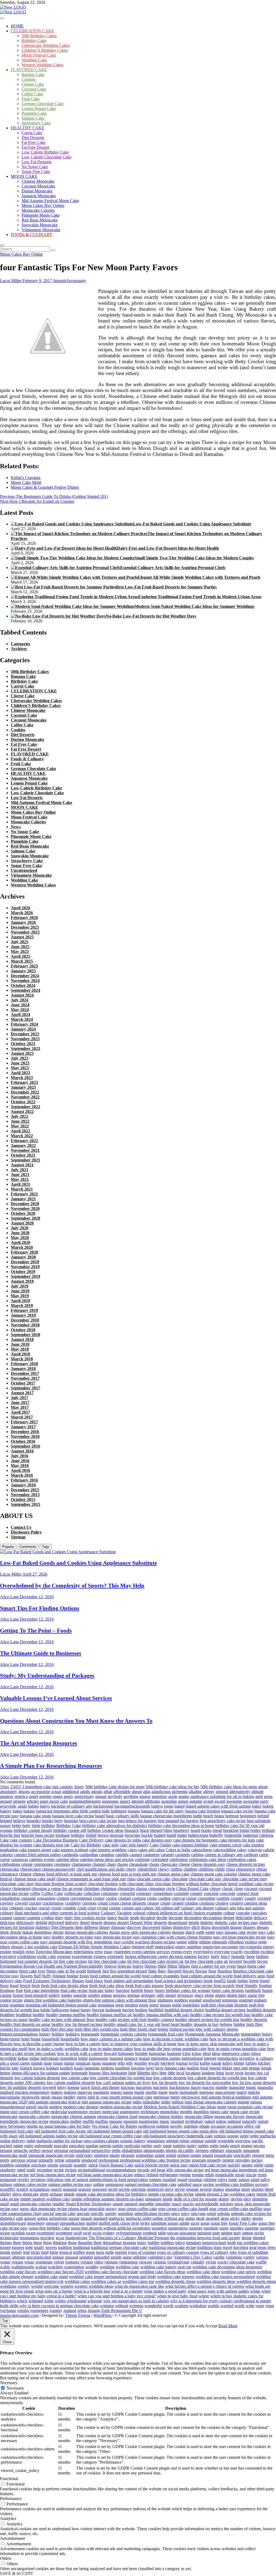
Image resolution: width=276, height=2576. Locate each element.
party (82, 281)
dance (112, 1918)
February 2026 (24, 918)
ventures (72, 2262)
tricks (35, 2252)
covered (264, 1898)
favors (72, 281)
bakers (268, 1806)
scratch (22, 2189)
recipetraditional (92, 2170)
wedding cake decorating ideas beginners (227, 2267)
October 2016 (23, 1441)
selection (138, 2189)
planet (115, 2155)
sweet (31, 2233)
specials (83, 2213)
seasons (85, 2189)
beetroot (232, 1816)
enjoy (30, 1952)
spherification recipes (152, 2213)
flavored (174, 1971)
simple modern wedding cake (45, 2199)
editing (205, 1942)
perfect (35, 2150)
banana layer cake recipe (73, 1816)
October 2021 (23, 1155)
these (38, 2243)
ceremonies (43, 1864)
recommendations (121, 2170)
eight (262, 1942)
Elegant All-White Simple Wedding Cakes (95, 1947)
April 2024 (20, 1015)
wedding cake (127, 2267)
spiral (211, 2213)
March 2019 (22, 1306)
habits (45, 2010)
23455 (16, 1787)
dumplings (43, 1932)
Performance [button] (11, 2499)
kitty (15, 2068)
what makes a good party (165, 2291)
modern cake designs (81, 2107)
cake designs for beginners (196, 1840)
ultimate (19, 2257)
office (249, 2126)
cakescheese (202, 1850)
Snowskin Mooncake (40, 225)
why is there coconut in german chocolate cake (59, 2306)
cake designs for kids (237, 1840)
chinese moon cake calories (214, 1874)
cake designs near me (51, 1845)
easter (210, 1932)
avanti (208, 1801)
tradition (65, 2247)
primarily (46, 2160)
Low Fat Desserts (37, 162)
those (72, 2243)
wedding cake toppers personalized (225, 2277)
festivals (124, 1966)
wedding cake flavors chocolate (111, 2272)
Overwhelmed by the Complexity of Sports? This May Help (72, 1585)
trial (26, 2252)
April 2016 (20, 1470)
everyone (222, 1952)
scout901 (8, 2189)
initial (83, 2058)
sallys (265, 2180)
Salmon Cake (33, 118)
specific (97, 2213)
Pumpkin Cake (34, 113)
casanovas (19, 1859)
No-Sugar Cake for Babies (115, 2126)
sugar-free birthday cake (49, 2228)
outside (211, 2141)
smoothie (146, 2204)
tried (45, 2252)
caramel (167, 1855)
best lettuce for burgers (137, 1821)
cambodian (89, 1855)
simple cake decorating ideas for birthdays (111, 2194)
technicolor (9, 2238)
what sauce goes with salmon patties (218, 2291)
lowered (49, 2087)
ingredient (69, 2058)
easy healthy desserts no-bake (68, 1937)
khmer (239, 2063)
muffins (102, 2121)
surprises (267, 2228)
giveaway (185, 1995)
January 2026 (23, 922)
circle (171, 1889)
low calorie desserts (170, 2078)
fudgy (110, 1990)
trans (218, 2247)
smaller (59, 2204)
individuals (50, 2058)
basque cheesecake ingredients (166, 1816)
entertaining (84, 1952)
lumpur (73, 2087)
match (241, 2092)
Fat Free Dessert (35, 147)
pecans (259, 2146)
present (258, 2155)
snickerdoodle (207, 2204)
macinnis (160, 2087)
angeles (45, 1796)
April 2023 (20, 1073)
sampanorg (114, 2184)
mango (116, 2092)
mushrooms (149, 2121)
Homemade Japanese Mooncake (212, 2034)
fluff (37, 1976)
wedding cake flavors (18, 2272)
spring (42, 2218)
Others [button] (6, 2558)
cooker (99, 1898)
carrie (264, 1855)
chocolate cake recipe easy (245, 1879)
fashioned (8, 1961)
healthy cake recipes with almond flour (61, 2019)
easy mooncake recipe (113, 1937)
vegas (29, 2262)
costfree (223, 1898)
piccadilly (186, 2150)
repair (240, 2175)
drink (4, 1932)
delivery (72, 1923)
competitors (163, 1893)
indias (34, 2058)
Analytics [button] (8, 2518)
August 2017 (22, 1393)
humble (141, 2053)
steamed (213, 2218)
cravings (89, 1903)
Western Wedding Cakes (42, 65)
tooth (232, 2243)
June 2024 (20, 1005)
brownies (133, 1835)
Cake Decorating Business (55, 1840)
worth (239, 2306)
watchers (56, 2267)
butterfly (216, 1835)
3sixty (79, 1787)
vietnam (111, 2262)
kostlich (66, 2068)
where (204, 2296)
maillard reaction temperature (25, 2092)
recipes (71, 2170)
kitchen (264, 2063)
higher (163, 2029)
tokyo (180, 2243)
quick (93, 2165)
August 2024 (22, 995)
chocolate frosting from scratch (60, 1884)
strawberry (36, 2223)
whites (60, 2301)
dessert (123, 1923)
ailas (147, 1792)
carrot (5, 1859)
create (165, 1903)
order (244, 2136)
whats (255, 2291)
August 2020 (22, 1223)
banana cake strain (36, 1816)
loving (250, 2073)
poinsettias (145, 2155)
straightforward (13, 2223)
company (144, 1893)
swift (78, 2233)
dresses (263, 1927)
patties (203, 2146)
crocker (31, 1908)
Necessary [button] (9, 2383)
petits (116, 2150)
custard (6, 1918)
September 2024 (25, 990)
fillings (184, 1966)
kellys (228, 2063)
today (142, 2243)
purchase (39, 2165)
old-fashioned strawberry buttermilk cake (178, 2136)
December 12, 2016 (36, 1597)
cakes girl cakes (151, 1850)
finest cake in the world (66, 1971)
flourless (225, 1971)
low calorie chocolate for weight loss (121, 2078)
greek (144, 2005)
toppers (18, 2247)
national (234, 2121)
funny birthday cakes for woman (183, 1990)
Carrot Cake (32, 133)
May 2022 (20, 1126)
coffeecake (73, 1893)
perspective (101, 2150)
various (262, 2257)
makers (56, 2092)
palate (18, 2146)
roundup (195, 2180)
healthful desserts (261, 2010)
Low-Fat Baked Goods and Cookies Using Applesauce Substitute (78, 1563)
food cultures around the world (206, 1976)
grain (4, 2005)
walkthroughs (23, 2267)
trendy (17, 2252)
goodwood (212, 2000)
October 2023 (23, 1044)
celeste (27, 1864)
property (214, 2160)
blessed (156, 1830)
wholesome (77, 2301)
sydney (109, 2233)
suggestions (178, 2228)
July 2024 (20, 1000)
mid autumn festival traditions (226, 2097)
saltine (99, 2184)
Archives (19, 649)
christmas (108, 1889)
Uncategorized (24, 870)
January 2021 (23, 1199)
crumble (69, 1908)
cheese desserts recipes (246, 1864)
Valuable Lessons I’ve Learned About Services (56, 1698)
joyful (194, 2063)
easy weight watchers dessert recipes (144, 1942)
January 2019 (23, 1315)
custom (19, 1918)
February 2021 (24, 1194)
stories (258, 2218)
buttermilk (233, 1835)
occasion (218, 2126)
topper (5, 2247)
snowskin (96, 2209)
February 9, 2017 (37, 281)
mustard (177, 2121)
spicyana (198, 2213)
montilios (201, 2112)
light (132, 2073)
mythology (194, 2121)
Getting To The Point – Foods (36, 1630)
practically (242, 2155)
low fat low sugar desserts (254, 2083)
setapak (192, 2189)
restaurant (8, 2180)
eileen (5, 1947)
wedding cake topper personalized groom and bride (113, 2277)
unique (58, 2257)
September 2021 (25, 1160)
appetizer (159, 1796)
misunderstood (12, 2107)
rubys (222, 2180)
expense (64, 1956)
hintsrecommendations (19, 2034)
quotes (247, 2165)
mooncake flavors (229, 2116)
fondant (59, 1976)
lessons (95, 2073)
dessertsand (178, 1923)
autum (183, 1801)
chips (131, 1879)
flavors (188, 1971)
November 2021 (25, 1150)
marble (151, 2092)
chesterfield (147, 1869)
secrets (124, 2189)
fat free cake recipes (70, 1961)
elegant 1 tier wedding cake (34, 1947)
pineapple (234, 2150)
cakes (132, 1850)
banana (134, 1811)
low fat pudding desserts (21, 2087)
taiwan (173, 2233)
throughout (112, 2243)
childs (220, 1869)
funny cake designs (228, 1990)
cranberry (73, 1903)
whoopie (95, 2301)
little (172, 2073)
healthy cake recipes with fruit (121, 2019)
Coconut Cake (34, 89)
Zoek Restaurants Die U (122, 2310)
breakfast (231, 1830)
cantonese (151, 1855)
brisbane (63, 1835)
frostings (7, 1990)
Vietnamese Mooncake (41, 230)
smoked (131, 2204)
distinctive (182, 1927)
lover (230, 2073)
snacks (188, 2204)
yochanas (8, 2310)
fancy (225, 1956)
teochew (48, 2238)
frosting (265, 1986)
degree (229, 1918)
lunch (85, 2087)
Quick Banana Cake (116, 2165)
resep (262, 2175)
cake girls (111, 1845)
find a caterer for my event (213, 1966)
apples (184, 1796)
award (220, 1801)
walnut (41, 2267)
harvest (98, 2010)
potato (196, 2155)
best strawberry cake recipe (223, 1821)
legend (215, 2068)
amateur (7, 1796)
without (122, 2306)
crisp (4, 1908)
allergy (209, 1792)
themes (6, 2243)
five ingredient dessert (129, 1971)
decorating (193, 1918)
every (188, 1952)
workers (182, 2306)
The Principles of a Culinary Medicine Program (129, 2238)
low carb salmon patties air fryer (123, 2083)
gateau (106, 1995)
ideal (207, 2053)
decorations (212, 1918)
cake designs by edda (123, 1840)
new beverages (13, 2126)
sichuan (56, 2194)
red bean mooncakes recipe (53, 2175)
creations (207, 1903)
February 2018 (24, 1364)
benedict (34, 1821)
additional (71, 1792)
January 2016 (23, 1485)
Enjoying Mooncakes (54, 1952)
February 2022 (24, 1141)
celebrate (142, 1859)
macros (208, 2087)
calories (6, 1855)
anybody (115, 1796)
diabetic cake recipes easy (236, 1923)
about (263, 1787)
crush (82, 1908)
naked (210, 2121)
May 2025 (20, 951)
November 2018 (25, 1325)
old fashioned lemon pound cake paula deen (180, 2131)
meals (46, 2097)
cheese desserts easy (208, 1864)
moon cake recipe (245, 2112)
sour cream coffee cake (138, 2209)
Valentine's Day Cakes (193, 2257)
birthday (48, 1826)
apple (173, 1796)
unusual (72, 2257)
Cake (4, 1840)
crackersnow (53, 1903)
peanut (247, 2146)
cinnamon (157, 1889)
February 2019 (24, 1310)
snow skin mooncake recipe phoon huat (54, 2209)
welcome (51, 2286)
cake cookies (21, 1840)
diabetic (207, 1923)
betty (27, 1826)
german (134, 1995)
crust (92, 1908)
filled (162, 1966)
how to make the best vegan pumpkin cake (170, 2049)
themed (259, 2238)
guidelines (191, 2005)
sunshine (211, 2228)
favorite (250, 1961)
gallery (54, 1995)
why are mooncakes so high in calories (136, 2301)
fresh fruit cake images (144, 1986)
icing (186, 2053)
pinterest (101, 2155)
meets (82, 2097)
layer (150, 2068)
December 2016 (25, 1432)
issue (48, 2063)
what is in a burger (127, 2291)
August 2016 (22, 1451)
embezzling (164, 1947)
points (160, 2155)
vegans (17, 2262)
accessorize (41, 1792)
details (194, 1923)
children (190, 1869)
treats (262, 2247)
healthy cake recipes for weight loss (220, 2015)
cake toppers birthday (190, 1845)
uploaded (102, 2257)
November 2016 (25, 1436)
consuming (46, 1898)
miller (166, 2102)
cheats (154, 1864)
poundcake (223, 2155)
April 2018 (20, 1354)
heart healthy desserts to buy (195, 2024)
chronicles (126, 1889)
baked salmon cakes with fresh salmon (218, 1806)
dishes (167, 1927)
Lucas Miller (11, 281)
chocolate (180, 1879)
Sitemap (18, 1537)
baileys (157, 1806)
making (70, 2092)
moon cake (219, 2112)
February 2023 (24, 1082)
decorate (176, 1918)
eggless (251, 1942)
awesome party (256, 1801)
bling (168, 1830)
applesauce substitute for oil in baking (222, 1796)
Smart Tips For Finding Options (40, 1608)
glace (199, 1995)
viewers (145, 2262)
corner (191, 1898)
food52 (220, 1981)
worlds (213, 2306)
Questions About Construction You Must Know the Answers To (76, 1721)
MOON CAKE (24, 176)
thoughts (85, 2243)
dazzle (123, 1918)
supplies (237, 2228)
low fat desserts (165, 2083)
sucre (195, 2223)
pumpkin (23, 2165)
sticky (235, 2218)
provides (243, 2160)
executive (8, 1956)
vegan (5, 2262)
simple (69, 2194)
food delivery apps (249, 1976)
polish (171, 2155)
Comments (28, 1547)
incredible (8, 2058)
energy (269, 1947)
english (18, 1952)
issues (58, 2063)
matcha (254, 2092)
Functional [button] (9, 2479)
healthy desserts (254, 2019)
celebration (179, 1859)
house (36, 2039)
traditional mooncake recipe (172, 2247)
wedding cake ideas (203, 2272)
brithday (78, 1835)
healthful (156, 2010)
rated (21, 2170)
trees (272, 2247)
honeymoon (10, 2039)
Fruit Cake (31, 99)
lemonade (79, 2073)
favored (236, 1961)
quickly (234, 2165)
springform (58, 2218)
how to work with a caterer (80, 2053)
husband (174, 2053)
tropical (66, 2252)
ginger (171, 1995)
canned (136, 1855)
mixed (31, 2107)
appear (145, 1796)
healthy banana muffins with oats (161, 2015)
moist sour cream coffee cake (25, 2112)
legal (204, 2068)
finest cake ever (32, 1971)
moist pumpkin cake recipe (250, 2107)
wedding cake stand (51, 2277)
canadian (107, 1855)
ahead (137, 1792)
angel (33, 1796)
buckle (147, 1835)
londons (208, 2073)
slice (247, 2199)
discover (134, 1927)
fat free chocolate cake (107, 1961)
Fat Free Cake (34, 142)
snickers (227, 2204)
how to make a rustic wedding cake (58, 2049)
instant (144, 2058)
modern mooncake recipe (121, 2107)
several (206, 2189)
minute (244, 2102)
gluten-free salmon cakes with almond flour (120, 2000)
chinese (25, 1874)
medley (70, 2097)
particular (132, 2146)
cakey (242, 1850)
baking (29, 1811)
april (259, 1796)
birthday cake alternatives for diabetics (115, 1826)
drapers (249, 1927)
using (127, 2257)
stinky (246, 2218)
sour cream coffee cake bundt (183, 2209)
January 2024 (23, 1029)
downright (220, 1927)
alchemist (180, 1792)
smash (118, 2204)
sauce (197, 2184)
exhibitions (27, 1956)
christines (92, 1889)
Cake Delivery (91, 1840)
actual (56, 1792)
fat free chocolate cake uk (206, 1961)
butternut (250, 1835)
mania (128, 2092)
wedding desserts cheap (175, 2281)
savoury (262, 2184)
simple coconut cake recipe (171, 2194)
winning (107, 2306)
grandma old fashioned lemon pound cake (61, 2005)
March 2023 (22, 1078)
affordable (122, 1792)
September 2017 (25, 1388)
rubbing (210, 2180)
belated (6, 1821)
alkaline (195, 1792)
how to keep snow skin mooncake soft (210, 2044)
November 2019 (25, 1267)
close (239, 1889)
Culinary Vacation (116, 1913)
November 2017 (25, 1378)
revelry (23, 2180)
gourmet (246, 2000)
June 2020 (20, 1233)
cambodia (70, 1855)
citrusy (215, 1889)
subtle (184, 2223)
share (246, 2189)
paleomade (44, 2146)
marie (163, 2092)
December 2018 (25, 1320)
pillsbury (217, 2150)
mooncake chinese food (117, 2116)
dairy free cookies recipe (85, 1918)
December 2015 (25, 1490)
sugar (205, 2223)
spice (175, 2213)
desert (85, 1923)
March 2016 (22, 1475)
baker (257, 1806)
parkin (118, 2146)
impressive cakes (236, 2053)
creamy (153, 1903)
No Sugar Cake (35, 167)
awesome (234, 1801)
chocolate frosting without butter (182, 1884)
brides (256, 1830)
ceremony (62, 1864)
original (197, 2141)
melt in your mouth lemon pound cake (120, 2097)
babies (33, 1806)
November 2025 (25, 932)
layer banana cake (170, 2068)
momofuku (169, 2112)
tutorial (121, 2252)
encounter (230, 1947)
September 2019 (25, 1276)
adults (85, 1792)
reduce (140, 2175)
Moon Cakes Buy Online (43, 205)
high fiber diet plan (58, 2029)
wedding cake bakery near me (166, 2267)
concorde (227, 1893)
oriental (172, 2141)
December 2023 (25, 1034)
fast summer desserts (35, 1961)
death (134, 1918)
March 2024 (22, 1019)
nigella (32, 2126)
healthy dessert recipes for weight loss (207, 2019)
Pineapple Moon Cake (41, 215)
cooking (139, 1898)
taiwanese (188, 2233)
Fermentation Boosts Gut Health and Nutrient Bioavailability (52, 1966)
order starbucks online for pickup (54, 2141)
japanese (109, 2063)
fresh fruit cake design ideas (65, 1986)
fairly (215, 1956)
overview (243, 2141)
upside (116, 2257)
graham (260, 2000)
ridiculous (55, 2180)
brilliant (268, 1830)
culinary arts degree (197, 1908)
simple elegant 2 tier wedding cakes (225, 2194)
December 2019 (25, 1262)
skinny (224, 2199)
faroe (251, 1956)
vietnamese (128, 2262)
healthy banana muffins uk (109, 2015)
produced (89, 2160)
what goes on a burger (54, 2291)
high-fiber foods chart (138, 2029)
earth (200, 1932)
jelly (130, 2063)
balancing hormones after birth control (68, 1811)
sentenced (155, 2189)
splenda (223, 2213)
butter (182, 1835)
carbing (197, 1855)
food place (94, 1981)
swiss (97, 2233)
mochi (43, 2107)
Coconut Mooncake (38, 186)
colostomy (110, 1893)
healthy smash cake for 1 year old (132, 2024)
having (128, 2010)
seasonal (70, 2189)
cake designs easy (157, 1840)
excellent (252, 1952)
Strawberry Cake (36, 123)
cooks (152, 1898)
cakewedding (225, 1850)
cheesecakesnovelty (59, 1869)
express (100, 1956)
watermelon (74, 2267)
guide (177, 2005)
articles (33, 1801)
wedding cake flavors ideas (162, 2272)
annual (101, 1796)
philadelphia (132, 2150)
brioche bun (10, 1835)
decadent (148, 1918)
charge (122, 1864)
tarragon (204, 2233)
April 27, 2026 (34, 1574)
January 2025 (23, 971)
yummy (56, 2310)
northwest (147, 2126)
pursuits (66, 2165)
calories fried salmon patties (37, 1855)
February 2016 (24, 1480)
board (195, 1830)
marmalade (189, 2092)
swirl (87, 2233)
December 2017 (25, 1373)
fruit (19, 1990)
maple (139, 2092)
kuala (79, 2068)
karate (216, 2063)
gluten (220, 1995)
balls (106, 1811)
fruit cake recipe (74, 1990)
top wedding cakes (253, 2243)
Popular (8, 1547)
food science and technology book (184, 1981)
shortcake (31, 2194)
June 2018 (20, 1344)
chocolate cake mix (205, 1879)
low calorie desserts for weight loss (217, 2078)
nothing (163, 2126)
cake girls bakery (134, 1845)
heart (166, 2024)
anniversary (84, 1796)
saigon (244, 2180)
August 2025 (22, 937)
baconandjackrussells (132, 1806)
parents (105, 2146)
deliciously (25, 1923)
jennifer (141, 2063)
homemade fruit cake (166, 2034)
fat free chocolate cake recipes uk (155, 1961)
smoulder (163, 2204)
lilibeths (144, 2073)
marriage (207, 2092)
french (25, 1986)
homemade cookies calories (124, 2034)
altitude (257, 1792)
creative (222, 1903)
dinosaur (118, 1927)
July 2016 (20, 1456)
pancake (61, 2146)
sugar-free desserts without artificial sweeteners (111, 2228)
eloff (150, 1947)
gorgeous (230, 2000)
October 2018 (23, 1330)
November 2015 (25, 1495)
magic (251, 2087)
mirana (256, 2102)
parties (147, 2146)
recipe (59, 2170)
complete (181, 1893)
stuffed (92, 2223)
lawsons (138, 2068)
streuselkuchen (72, 2223)
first (106, 1971)
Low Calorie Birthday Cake (45, 152)
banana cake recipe (237, 1811)
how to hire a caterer (83, 2044)
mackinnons (179, 2087)
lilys (155, 2073)
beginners (248, 1816)
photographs (154, 2150)
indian (23, 2058)
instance (131, 2058)
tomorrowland (214, 2243)
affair (108, 1792)
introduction (228, 2058)
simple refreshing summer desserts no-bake (108, 2199)
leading (193, 2068)
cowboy (7, 1903)
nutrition (191, 2126)
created (177, 1903)
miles (137, 2102)
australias (169, 1801)
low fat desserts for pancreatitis (205, 2083)
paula (224, 2146)
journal (182, 2063)
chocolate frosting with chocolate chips (121, 1884)
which (22, 2301)
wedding (107, 2267)
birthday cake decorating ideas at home (181, 1826)
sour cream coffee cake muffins (236, 2209)
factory (204, 1956)
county (251, 1898)
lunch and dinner (105, 2087)
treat (253, 2247)
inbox (256, 2053)
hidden (239, 2024)
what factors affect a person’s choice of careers (205, 2286)
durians (178, 1932)
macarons (144, 2087)
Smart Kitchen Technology (89, 2204)
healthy (39, 2015)
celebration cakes (242, 1859)
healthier (7, 2015)
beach (208, 1816)
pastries (179, 2146)
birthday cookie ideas (105, 1830)
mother (76, 2121)
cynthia (47, 1918)
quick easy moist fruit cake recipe (198, 2165)
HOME (17, 26)
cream (103, 1903)
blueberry (181, 1830)
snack (177, 2204)
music (165, 2121)
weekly (24, 2286)
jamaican (83, 2063)
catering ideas (67, 1859)
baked (180, 1806)
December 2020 (25, 1204)
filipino (151, 1966)
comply (196, 1893)
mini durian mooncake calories (211, 2102)
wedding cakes (77, 2281)
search (56, 2189)
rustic (233, 2180)
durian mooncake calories (86, 1932)
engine (6, 1952)
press (270, 2155)
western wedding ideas (94, 2286)
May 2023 (20, 1068)
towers (51, 2247)
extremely (116, 1956)
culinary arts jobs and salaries (240, 1908)
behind (263, 1816)
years (260, 2306)
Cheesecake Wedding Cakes (46, 45)
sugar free (219, 2223)
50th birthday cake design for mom (115, 1787)
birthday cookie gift (70, 1830)
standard (100, 2218)
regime (185, 2175)
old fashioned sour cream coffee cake (111, 2136)
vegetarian (44, 2262)
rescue (251, 2175)
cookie (111, 1898)
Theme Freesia (78, 2315)
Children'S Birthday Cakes (36, 705)
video (99, 2262)
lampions (92, 2068)
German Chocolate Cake (43, 104)
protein (228, 2160)
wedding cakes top (138, 2281)
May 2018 (20, 1349)
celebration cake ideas (208, 1859)
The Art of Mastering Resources (39, 1743)
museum (131, 2121)
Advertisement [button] (12, 2538)
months (186, 2112)
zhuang (94, 2310)
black (144, 1830)
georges (120, 1995)
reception (45, 2170)
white (49, 2301)
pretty (5, 2160)
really (31, 2170)
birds (36, 1826)
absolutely (9, 1792)
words (168, 2306)
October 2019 (23, 1272)
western (67, 2286)
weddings (8, 2286)
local (180, 2073)
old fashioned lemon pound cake (114, 2131)
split (19, 2218)
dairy (59, 1918)
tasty (237, 2233)
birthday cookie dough (33, 1830)
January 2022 (23, 1145)
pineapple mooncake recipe (51, 2155)
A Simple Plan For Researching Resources (51, 1766)
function (123, 1990)
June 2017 (20, 1403)
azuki (22, 1806)
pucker (257, 2160)
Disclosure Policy (26, 1532)
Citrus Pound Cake (192, 1889)
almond (222, 1792)
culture (229, 1913)
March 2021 (22, 1189)
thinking (60, 2243)
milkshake (151, 2102)
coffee (35, 1893)
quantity (80, 2165)
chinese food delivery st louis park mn (65, 1874)
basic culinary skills (123, 1816)
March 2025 (22, 961)
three (98, 2243)
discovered (151, 1927)
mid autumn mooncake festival (54, 2102)
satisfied (184, 2184)
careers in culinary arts (224, 1855)
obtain (204, 2126)
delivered (56, 1923)
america (21, 1796)
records (143, 2170)
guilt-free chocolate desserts (224, 2005)
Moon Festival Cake (39, 55)
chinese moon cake (173, 1874)
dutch (190, 1932)
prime (60, 2160)
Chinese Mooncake (38, 181)
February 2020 (24, 1252)
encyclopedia (251, 1947)
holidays (73, 2034)
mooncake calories (34, 2116)
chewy (164, 1869)
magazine (237, 2087)
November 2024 (25, 981)
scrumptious (40, 2189)
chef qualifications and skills (101, 1869)
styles (145, 2223)
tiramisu (129, 2243)
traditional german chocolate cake (120, 2247)
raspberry (8, 2170)
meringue (161, 2097)
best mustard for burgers (178, 1821)
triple (54, 2252)
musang (116, 2121)
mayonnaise (10, 2097)
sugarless (159, 2228)
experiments (82, 1956)
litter (163, 2073)
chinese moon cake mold (34, 1879)
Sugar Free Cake (36, 171)
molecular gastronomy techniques (131, 2112)
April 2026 (20, 908)
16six (5, 1787)
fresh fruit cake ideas (107, 1986)
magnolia (265, 2087)
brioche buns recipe (38, 1835)
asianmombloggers (85, 1801)
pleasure (128, 2155)
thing (47, 2243)
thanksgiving (76, 2238)
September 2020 (25, 1218)
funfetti (137, 1990)
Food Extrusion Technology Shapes (54, 1981)
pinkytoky (84, 2155)
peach (235, 2146)
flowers (26, 1976)
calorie (269, 1850)
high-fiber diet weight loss (97, 2029)
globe (209, 1995)
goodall (195, 2000)
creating (191, 1903)
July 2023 (20, 1058)
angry (68, 1796)
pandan (92, 2146)
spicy (185, 2213)
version (87, 2262)
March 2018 (22, 1359)
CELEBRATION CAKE (32, 31)
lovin (239, 2073)
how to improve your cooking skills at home (139, 2044)
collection (92, 1893)
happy (86, 2010)
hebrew (226, 2024)
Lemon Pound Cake (39, 108)
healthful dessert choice (184, 2010)
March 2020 (22, 1247)
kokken (52, 2068)
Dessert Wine (141, 1923)
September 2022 (25, 1107)
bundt (171, 1835)
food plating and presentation (129, 1981)
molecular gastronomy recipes (76, 2112)
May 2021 (20, 1179)
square (74, 2218)
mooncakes (59, 2121)
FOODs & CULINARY (32, 235)
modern (56, 2107)
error (99, 1952)
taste (216, 2233)
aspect (125, 1801)
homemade (90, 2034)
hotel (25, 2039)
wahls (5, 2267)
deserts (97, 1923)
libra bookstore (115, 2073)
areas (268, 1796)
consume (28, 1898)
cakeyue (255, 1850)
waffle (261, 2262)
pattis (214, 2146)
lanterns (107, 2068)
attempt (137, 1801)
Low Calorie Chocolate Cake (46, 157)
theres (27, 2243)
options (220, 2136)
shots (44, 2194)
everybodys (203, 1952)
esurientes (122, 1952)
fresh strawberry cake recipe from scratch (200, 1986)
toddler (154, 2243)
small (4, 2204)
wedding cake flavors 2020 (61, 2272)
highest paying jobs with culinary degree (204, 2029)
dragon (236, 1927)
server (180, 2189)
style (135, 2223)
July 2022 (20, 1116)
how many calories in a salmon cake (111, 2039)
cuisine (115, 1908)
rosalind (169, 2180)
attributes (152, 1801)
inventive (247, 2058)
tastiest (227, 2233)
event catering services (151, 1952)
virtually (198, 2262)
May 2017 (20, 1407)
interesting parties (166, 2058)
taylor (259, 2233)
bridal (244, 1830)
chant (111, 1864)
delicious (8, 1923)
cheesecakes (31, 1869)
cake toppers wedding (108, 1850)
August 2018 (22, 1339)
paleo (29, 2146)
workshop (198, 2306)
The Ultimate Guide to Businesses (41, 1653)
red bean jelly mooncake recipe (177, 2170)
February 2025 (24, 966)
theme (247, 2238)
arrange (19, 1801)
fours (4, 1986)
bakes (18, 1811)
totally (39, 2247)
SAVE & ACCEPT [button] (17, 2573)
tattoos (248, 2233)
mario (174, 2092)
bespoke (71, 1821)
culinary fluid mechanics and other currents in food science (50, 1913)
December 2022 (25, 1092)
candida (122, 1855)
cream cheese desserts (127, 1903)
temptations (30, 2238)
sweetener (64, 2233)
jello (121, 2063)
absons (24, 1792)
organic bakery (133, 2141)
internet (210, 2058)
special (48, 2213)
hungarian (157, 2053)
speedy (111, 2213)
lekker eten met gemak (241, 2068)
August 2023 (22, 1053)
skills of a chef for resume (195, 2199)
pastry (192, 2146)
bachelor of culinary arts (71, 1806)
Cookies (29, 79)
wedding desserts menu (256, 2281)
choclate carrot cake (153, 1879)
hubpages (126, 2053)
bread (217, 1830)
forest (254, 1981)
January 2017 (23, 1427)
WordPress (102, 2315)
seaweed (99, 2189)
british (91, 1835)
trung (90, 2252)
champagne (81, 1864)
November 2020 (25, 1209)
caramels (182, 1855)
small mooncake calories (31, 2204)
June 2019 (20, 1291)
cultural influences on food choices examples (184, 1913)
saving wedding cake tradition (228, 2184)
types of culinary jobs (218, 2252)
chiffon (176, 1869)
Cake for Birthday (86, 1845)
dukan (28, 1932)
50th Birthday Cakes (39, 36)
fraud (14, 1986)
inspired (116, 2058)
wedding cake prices (238, 2272)
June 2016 (20, 1461)
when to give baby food (177, 2296)
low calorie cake (75, 2078)
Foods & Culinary (27, 759)
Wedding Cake (34, 60)
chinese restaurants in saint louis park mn (91, 1879)
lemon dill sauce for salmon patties (41, 2073)
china (230, 1869)
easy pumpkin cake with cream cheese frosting (172, 1937)
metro (175, 2097)
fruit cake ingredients (42, 1990)
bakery (6, 1811)
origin (184, 2141)
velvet (59, 2262)
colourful (127, 1893)
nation (221, 2121)
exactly (237, 1952)
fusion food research (30, 1995)
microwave (191, 2097)
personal (61, 2150)
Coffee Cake (32, 94)
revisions (38, 2180)
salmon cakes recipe (30, 2184)
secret (113, 2189)
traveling (241, 2247)
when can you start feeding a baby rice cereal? (117, 2296)
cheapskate (138, 1864)
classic (228, 1889)
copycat (178, 1898)
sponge (30, 2218)
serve (169, 2189)
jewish (154, 2063)
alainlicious (161, 1792)
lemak (266, 2068)
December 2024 (25, 976)
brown (103, 1835)
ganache (80, 1995)
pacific (258, 2141)
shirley (6, 2194)
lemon (5, 2073)
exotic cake (46, 1956)
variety (249, 2257)
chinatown (9, 1874)
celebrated (160, 1859)
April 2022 (20, 1131)
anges (58, 1796)
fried (239, 1986)
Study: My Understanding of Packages (47, 1675)
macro (196, 2087)
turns (100, 2252)
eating (182, 1942)
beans (219, 1816)
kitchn (5, 2068)
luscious (128, 2087)
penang (6, 2150)
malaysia (85, 2092)
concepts (211, 1893)
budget (160, 1835)
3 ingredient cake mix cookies (47, 1787)
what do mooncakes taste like (139, 2286)
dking (206, 1927)
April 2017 (20, 1412)
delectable (244, 1918)
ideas (216, 2053)
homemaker (251, 2034)
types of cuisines (142, 2252)
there (17, 2243)
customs (33, 1918)
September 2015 (25, 1504)
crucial (44, 1908)
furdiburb (253, 1990)
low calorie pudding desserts (71, 2083)
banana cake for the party (162, 1811)
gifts (161, 1995)
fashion (262, 1956)
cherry (131, 1869)
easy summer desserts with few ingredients (76, 1942)
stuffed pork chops (114, 2223)
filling (172, 1966)
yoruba (23, 2310)
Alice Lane (9, 1597)
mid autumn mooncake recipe (106, 2102)
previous (18, 2160)
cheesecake (10, 1869)
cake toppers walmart (70, 1850)
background (103, 1806)
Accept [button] (211, 2326)
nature (263, 2121)
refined (152, 2175)
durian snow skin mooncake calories (140, 1932)
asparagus (110, 1801)
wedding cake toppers (176, 2277)
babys (45, 1806)
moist (222, 2107)
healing (141, 2010)
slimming (260, 2199)
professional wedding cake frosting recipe (155, 2160)
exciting (267, 1952)
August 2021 (22, 1165)
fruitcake (96, 1990)
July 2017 (20, 1398)
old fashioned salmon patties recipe (48, 2136)
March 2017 (22, 1417)
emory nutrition (188, 1947)
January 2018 (23, 1369)
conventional (81, 1898)
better (17, 1826)
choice (6, 1889)
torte (29, 2247)
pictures (202, 2150)
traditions (205, 2247)
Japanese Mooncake (39, 196)
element (138, 1947)
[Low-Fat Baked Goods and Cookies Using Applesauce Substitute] (58, 1552)
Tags (46, 1547)
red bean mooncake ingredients (231, 2170)
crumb (56, 1908)
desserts (160, 1923)
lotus (220, 2073)
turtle (110, 2252)
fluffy (47, 1976)
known (39, 2068)
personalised (80, 2150)
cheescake (169, 1864)
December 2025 (25, 927)
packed (6, 2146)
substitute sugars (165, 2223)
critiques (16, 1908)
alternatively (240, 1792)
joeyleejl (168, 2063)
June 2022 (20, 1121)
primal (32, 2160)
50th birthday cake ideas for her (172, 1787)
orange (233, 2136)
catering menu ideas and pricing (107, 1859)
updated (86, 2257)
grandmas (106, 2005)
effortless (236, 1942)
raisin (269, 2165)
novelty (176, 2126)
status (190, 2218)
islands (37, 2063)
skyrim (237, 2199)
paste (167, 2146)
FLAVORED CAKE (29, 70)
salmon (6, 2184)
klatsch (26, 2068)
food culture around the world (115, 1976)
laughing (123, 2068)
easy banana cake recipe (237, 1932)
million (178, 2102)
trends (5, 2252)
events (177, 1952)
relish (209, 2175)
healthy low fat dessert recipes (77, 2024)
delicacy (261, 1918)
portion (183, 2155)
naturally (249, 2121)
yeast (270, 2306)
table (162, 2233)
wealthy (92, 2267)
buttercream (198, 1835)
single (168, 2199)
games (67, 1995)
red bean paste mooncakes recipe (105, 2175)
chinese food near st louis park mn (127, 1874)
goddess (181, 2000)
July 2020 (20, 1228)
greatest (131, 2005)
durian (58, 1932)
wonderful (153, 2306)
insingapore (99, 2058)
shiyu (17, 2194)
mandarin (101, 2092)
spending (125, 2213)
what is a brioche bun (92, 2291)
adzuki (97, 1792)
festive (138, 1966)
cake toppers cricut (226, 1845)
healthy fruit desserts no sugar (25, 2024)
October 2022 (23, 1102)
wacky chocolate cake (236, 2262)
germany (148, 1995)
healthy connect (161, 2019)
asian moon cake (54, 1801)
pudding (7, 2165)
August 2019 (22, 1281)
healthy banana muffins (66, 2015)
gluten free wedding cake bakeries (53, 2000)
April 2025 (20, 956)
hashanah (113, 2010)
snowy (111, 2209)
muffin (88, 2121)
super (224, 2228)
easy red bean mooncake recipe (239, 1937)
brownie (117, 1835)
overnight (226, 2141)
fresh (36, 1986)
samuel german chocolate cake (151, 2184)
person (47, 2150)
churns (142, 1889)
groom (165, 2005)
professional (109, 2160)
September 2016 (25, 1446)
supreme (252, 2228)
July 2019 (20, 1286)
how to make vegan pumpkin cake (237, 2049)
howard (110, 2053)
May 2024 (20, 1010)
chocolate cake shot (17, 1884)
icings (197, 2053)
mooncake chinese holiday (161, 2116)
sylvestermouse (129, 2233)
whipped (36, 2301)
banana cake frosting (202, 1811)
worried (227, 2306)
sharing (257, 2189)
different (91, 1927)
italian (69, 2063)
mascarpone (225, 2092)
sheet (269, 2189)
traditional (82, 2247)
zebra (82, 2310)
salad (255, 2180)
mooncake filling (199, 2116)
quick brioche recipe (152, 2165)
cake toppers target (35, 1850)
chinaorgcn (246, 1869)
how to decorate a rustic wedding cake (176, 2039)
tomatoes (194, 2243)
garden (94, 1995)
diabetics (43, 1927)
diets (79, 1927)
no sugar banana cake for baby (65, 2126)
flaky (162, 1971)
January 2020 (23, 1257)
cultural (139, 1913)
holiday (58, 2034)
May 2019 (20, 1296)
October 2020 (23, 1213)
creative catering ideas (248, 1903)
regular (198, 2175)
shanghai (233, 2189)
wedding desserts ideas (216, 2281)
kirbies (251, 2063)
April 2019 (20, 1301)
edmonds (220, 1942)
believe (19, 1821)
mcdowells (30, 2097)
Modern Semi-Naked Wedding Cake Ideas (180, 2107)
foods (232, 1981)
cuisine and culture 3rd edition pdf (151, 1908)
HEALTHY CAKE (28, 128)
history (45, 2034)
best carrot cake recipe (98, 1821)
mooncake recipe (34, 2121)
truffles (79, 2252)
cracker (35, 1903)
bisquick (132, 1830)
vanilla (219, 2257)
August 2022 (22, 1112)
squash (86, 2218)
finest (241, 1966)
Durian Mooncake (37, 191)
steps (225, 2218)
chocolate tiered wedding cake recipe (242, 1884)
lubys (62, 2087)
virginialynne (178, 2262)
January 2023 (23, 1087)
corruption (207, 1898)
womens (136, 2306)
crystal (102, 1908)
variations (234, 2257)
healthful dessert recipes (225, 2010)
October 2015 (23, 1500)
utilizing (140, 2257)
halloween (60, 2010)
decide (162, 1918)
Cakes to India (178, 1850)
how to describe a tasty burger (39, 2044)
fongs (84, 1976)
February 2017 (24, 1422)
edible (193, 1942)
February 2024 (24, 1024)
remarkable (225, 2175)
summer (196, 2228)
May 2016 (20, 1466)
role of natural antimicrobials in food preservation (106, 2180)
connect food (247, 1893)
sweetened (46, 2233)
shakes (218, 2189)
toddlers (167, 2243)
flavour (201, 1971)
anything (131, 1796)
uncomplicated (39, 2257)
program (199, 2160)
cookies (125, 1898)
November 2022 (25, 1097)
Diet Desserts (33, 138)
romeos (155, 2180)
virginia (160, 2262)
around (6, 1801)
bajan (169, 1806)
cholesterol (21, 1889)
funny (149, 1990)
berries (47, 1821)
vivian (211, 2262)
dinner (105, 1927)
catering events (42, 1859)
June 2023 (20, 1063)
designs (110, 1923)
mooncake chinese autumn (74, 2116)
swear (5, 2233)
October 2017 (23, 1383)
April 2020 (20, 1242)
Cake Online (160, 1845)
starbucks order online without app (155, 2218)
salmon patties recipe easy (70, 2184)
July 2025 (20, 942)
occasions (235, 2126)
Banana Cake (33, 74)
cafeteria (266, 1835)
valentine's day (160, 2257)
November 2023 (25, 1039)
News (16, 827)
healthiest (24, 2015)
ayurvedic (8, 1806)
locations (193, 2073)
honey (267, 2034)
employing (211, 1947)
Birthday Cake (34, 41)
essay (108, 1952)
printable (73, 2160)
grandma (17, 2005)
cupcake (243, 1913)
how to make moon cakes (111, 2049)
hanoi (75, 2010)
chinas (261, 1869)
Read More (228, 2326)
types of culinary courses (178, 2252)
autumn (196, 1801)
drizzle (16, 1932)
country (237, 1898)
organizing (156, 2141)
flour (212, 1971)
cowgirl (21, 1903)
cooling (164, 1898)
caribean (251, 1855)
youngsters (39, 2310)
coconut (251, 1889)
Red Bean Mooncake (40, 220)
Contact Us (21, 1527)
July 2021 (20, 1170)
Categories (20, 644)
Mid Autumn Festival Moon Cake (50, 201)
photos (171, 2150)
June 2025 (20, 947)
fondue (73, 1976)
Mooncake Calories (38, 210)
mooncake (9, 2116)
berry (59, 1821)
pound (208, 2155)
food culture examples (161, 1976)
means (57, 2097)
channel (99, 1864)
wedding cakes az (106, 2281)
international (192, 2058)
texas (60, 2238)
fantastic (60, 281)
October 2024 (23, 985)
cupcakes (259, 1913)
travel (228, 2247)
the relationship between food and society (205, 2238)
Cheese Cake (33, 84)
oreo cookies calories (101, 2141)
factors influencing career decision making (161, 1956)
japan (96, 2063)
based (100, 1816)
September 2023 (25, 1048)
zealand (70, 2310)
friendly (251, 1986)
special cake (65, 2213)
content (63, 1898)
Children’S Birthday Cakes (45, 50)
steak (200, 2218)
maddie (222, 2087)
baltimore (119, 1811)
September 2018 (25, 1335)
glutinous (165, 2000)
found (265, 1981)
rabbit (258, 2165)
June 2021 (20, 1175)
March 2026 (22, 913)
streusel (52, 2223)
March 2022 (22, 1136)
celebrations (10, 1864)
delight (41, 1923)
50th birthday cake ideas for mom (229, 1787)
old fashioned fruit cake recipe (60, 2131)
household (51, 2039)
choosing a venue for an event (57, 1889)
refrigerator (169, 2175)
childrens (206, 1869)
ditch (196, 1927)
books (206, 1830)
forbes (243, 1981)
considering (10, 1898)
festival (110, 1966)
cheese (184, 1864)
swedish (18, 2233)
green (154, 2005)
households (70, 2039)
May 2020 (20, 1238)
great (120, 2005)
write (250, 2306)
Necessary (15, 2388)
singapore (153, 2199)
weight (37, 2286)
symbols (150, 2233)
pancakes (77, 2146)
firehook (94, 1971)
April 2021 (20, 1184)
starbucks (117, 2218)
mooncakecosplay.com (19, 2315)
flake (152, 1971)
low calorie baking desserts (37, 2078)
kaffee (205, 2063)
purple (53, 2165)
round (182, 2180)
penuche (21, 2150)
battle (198, 1816)
